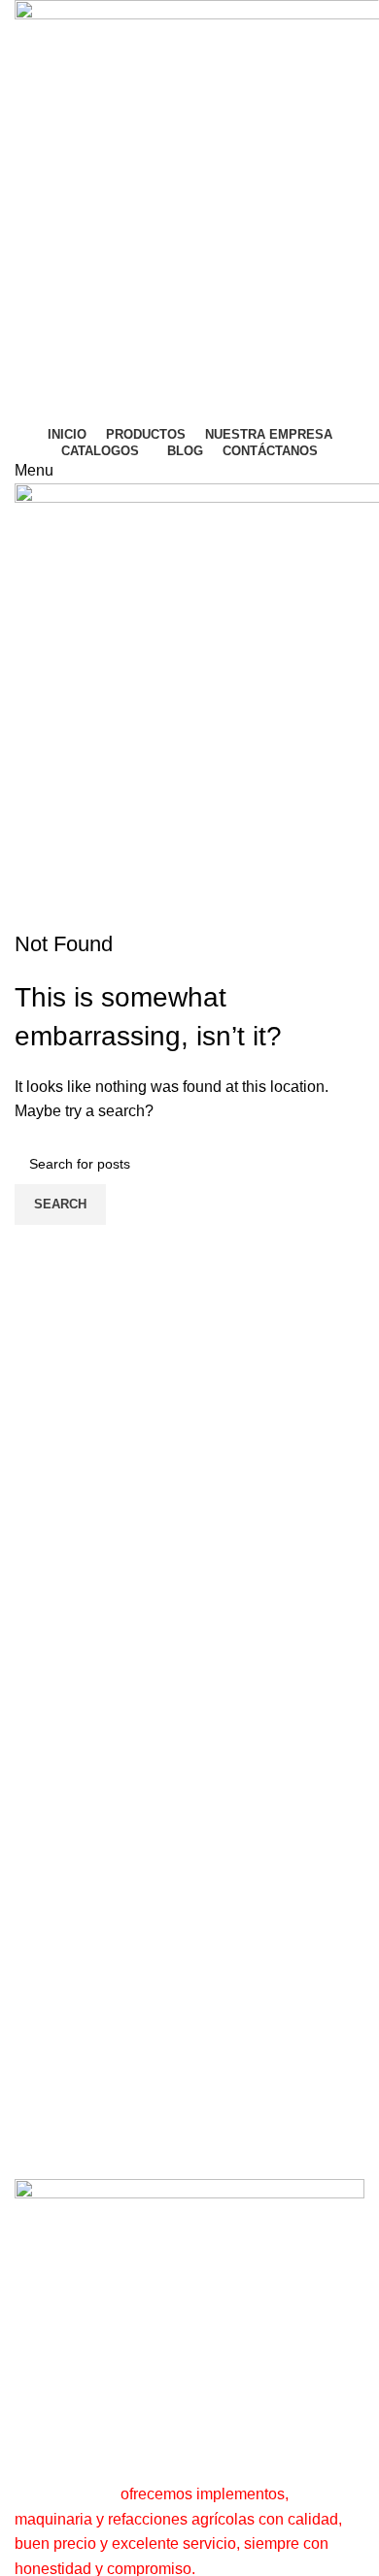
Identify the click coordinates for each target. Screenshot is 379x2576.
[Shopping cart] (20, 917)
